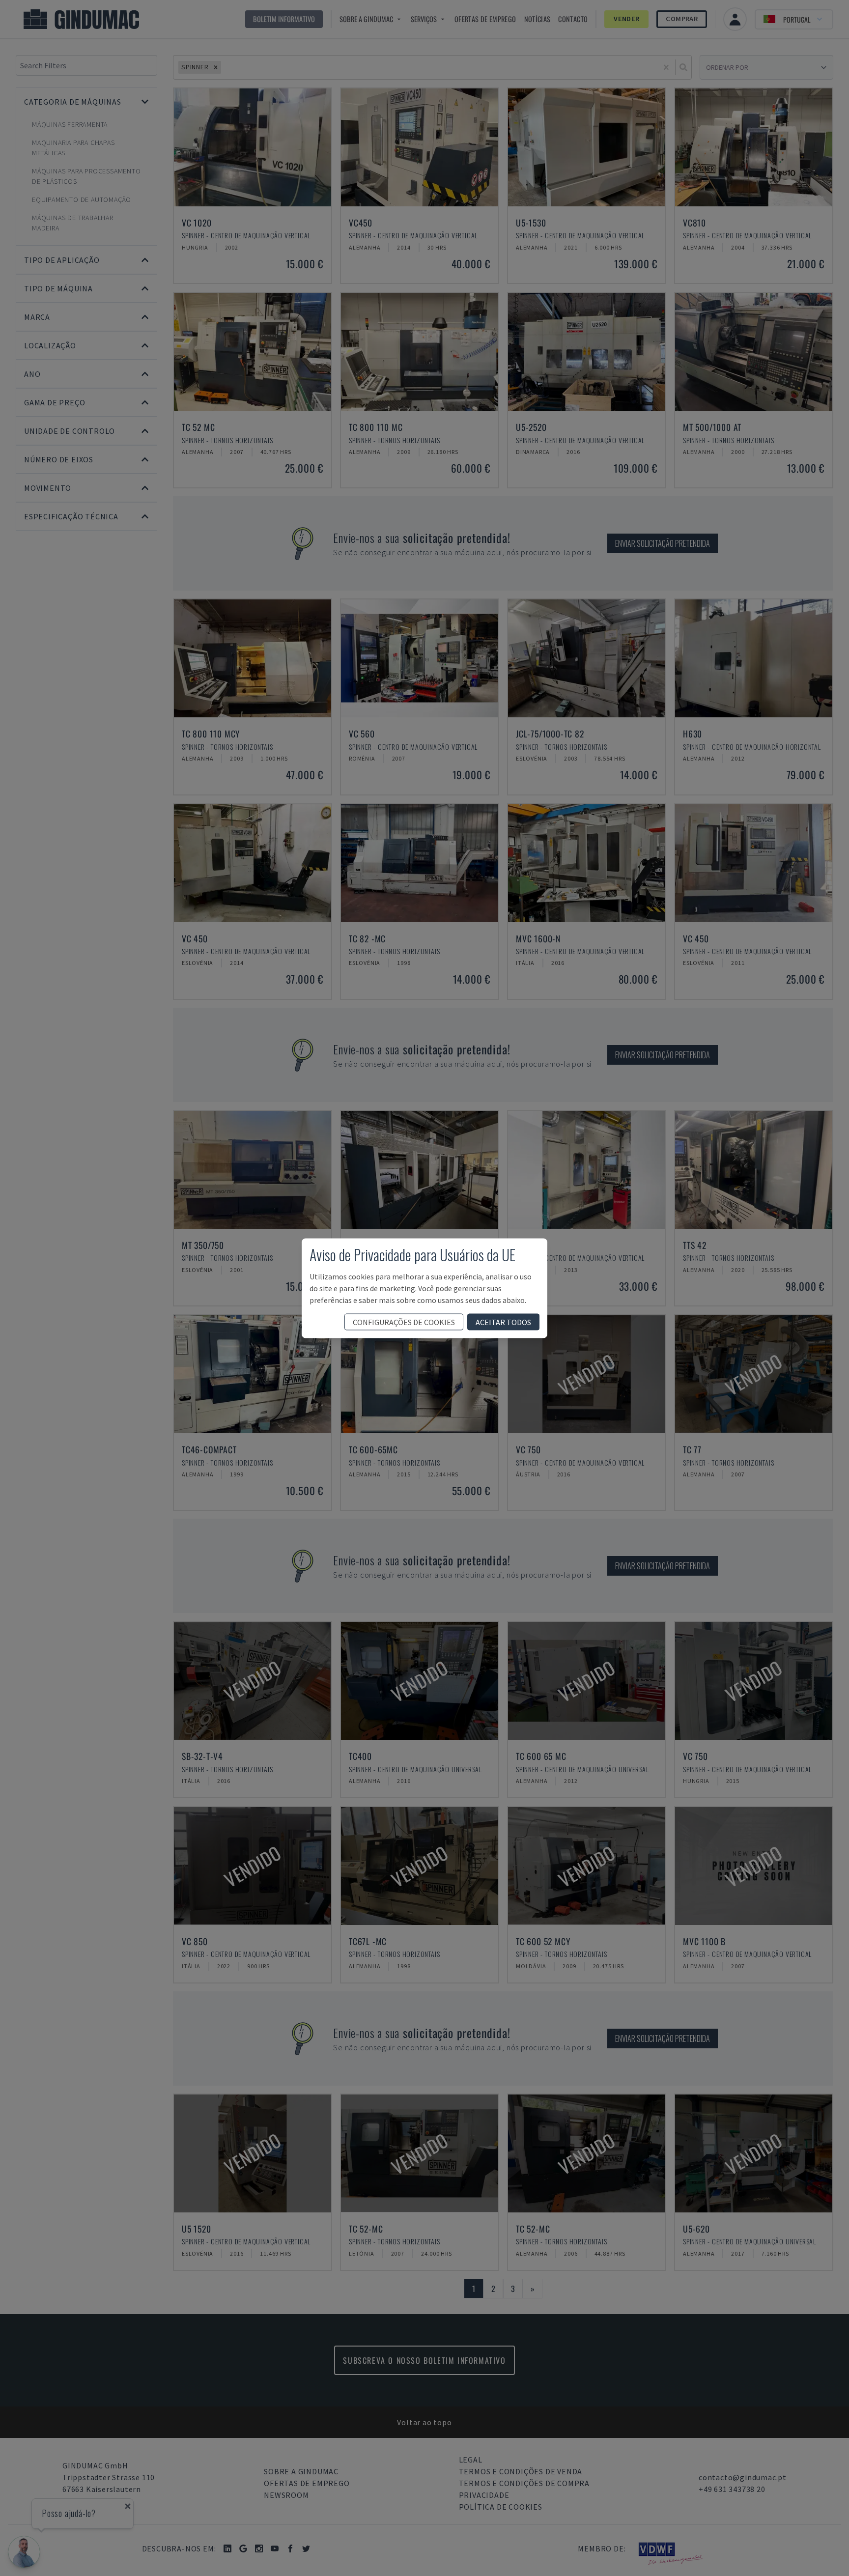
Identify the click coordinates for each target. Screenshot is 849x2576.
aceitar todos (503, 1322)
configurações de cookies (404, 1322)
